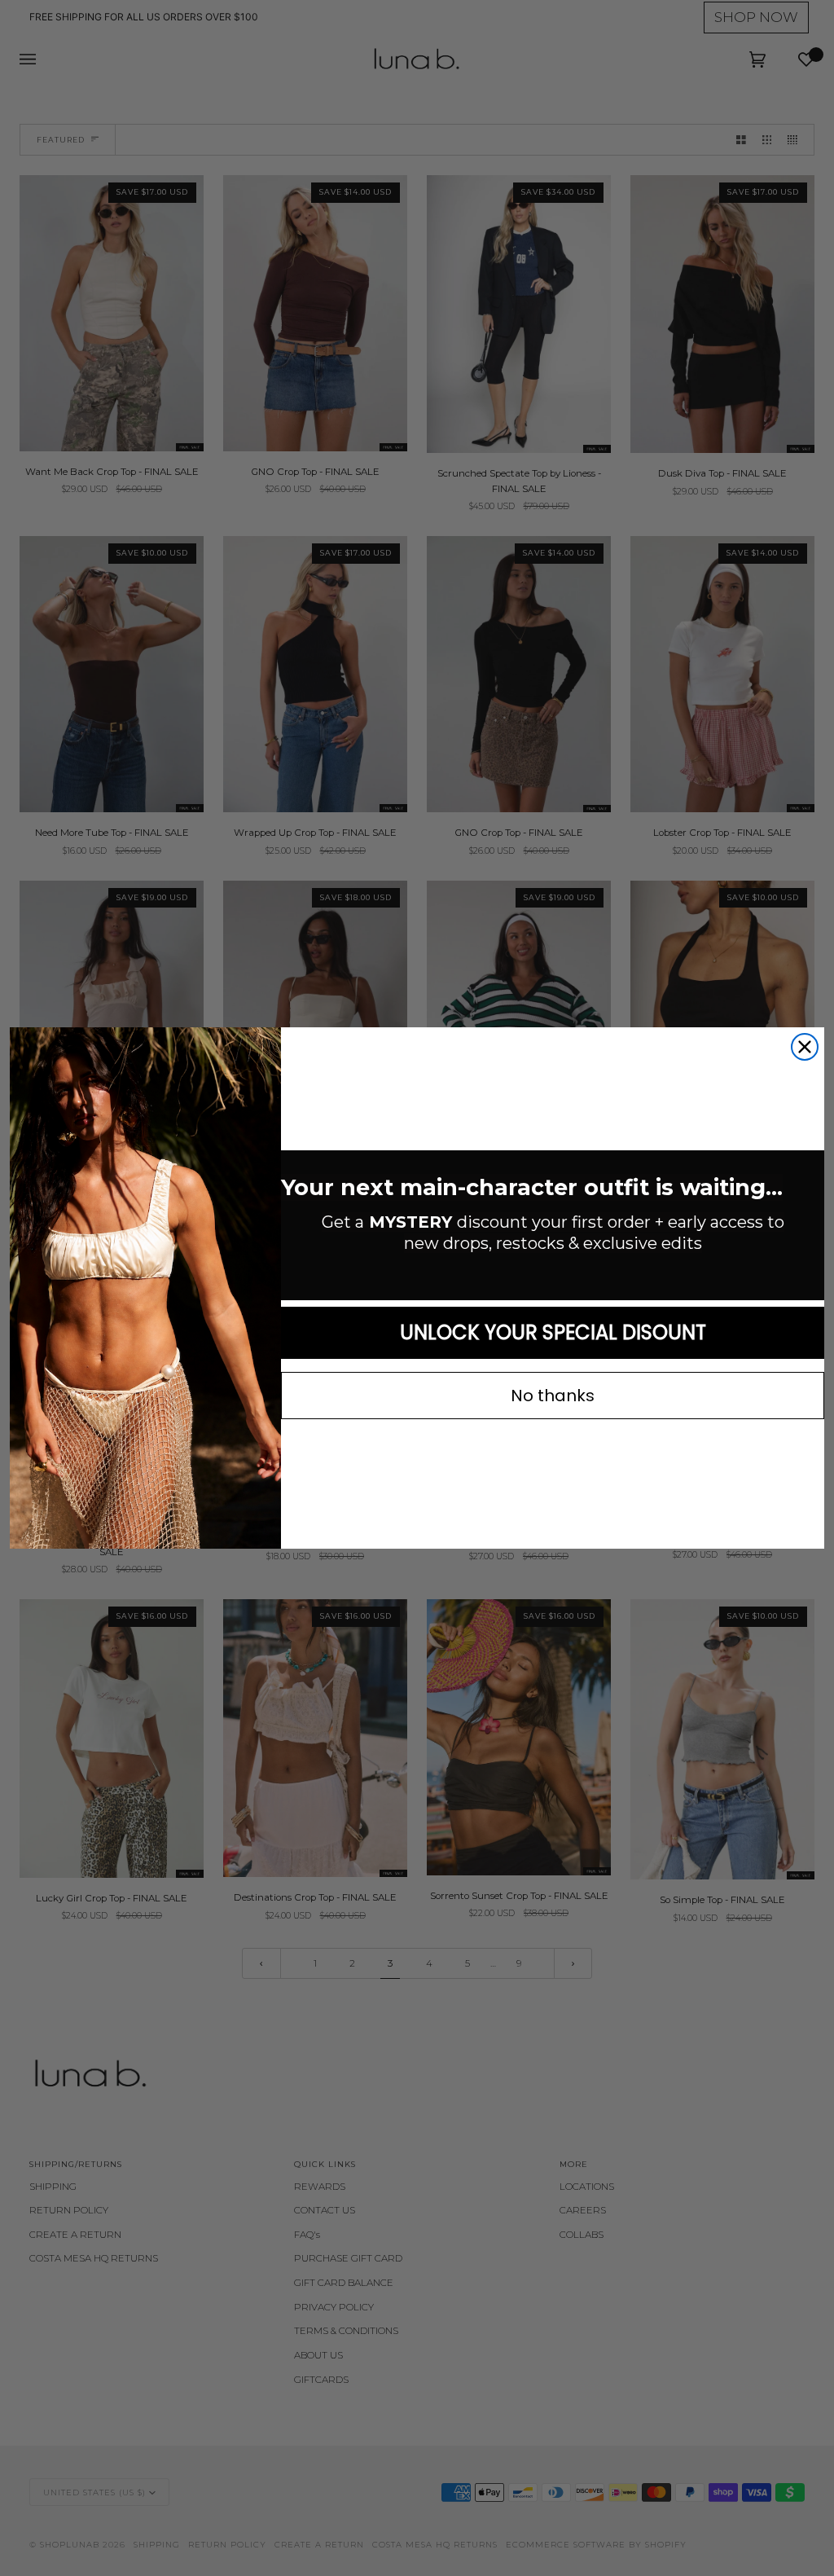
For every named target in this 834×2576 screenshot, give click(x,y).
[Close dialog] (805, 1047)
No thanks (553, 1396)
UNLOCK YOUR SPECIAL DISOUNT (553, 1332)
